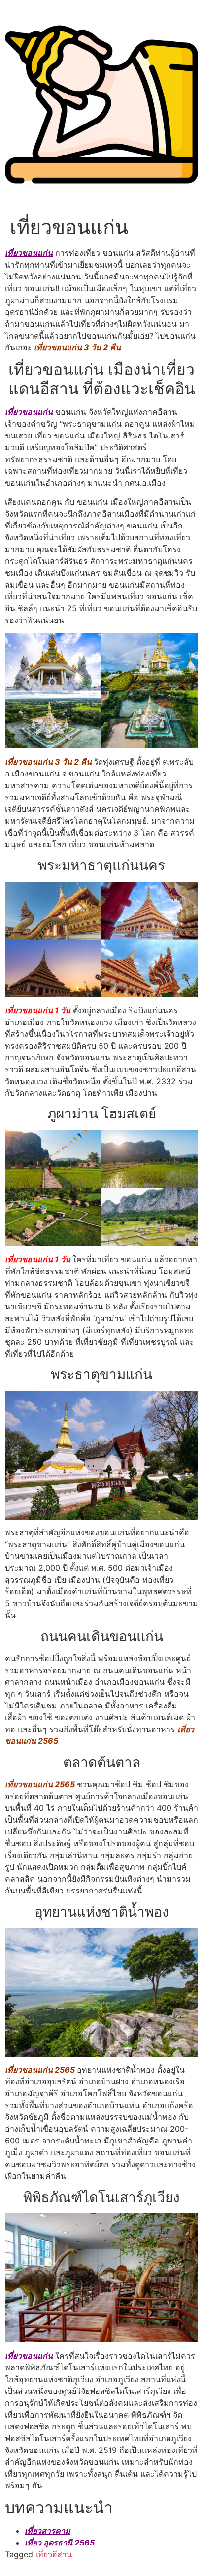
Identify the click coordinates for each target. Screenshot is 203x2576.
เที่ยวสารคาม (48, 2531)
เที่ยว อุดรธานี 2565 (60, 2543)
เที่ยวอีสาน (54, 2554)
